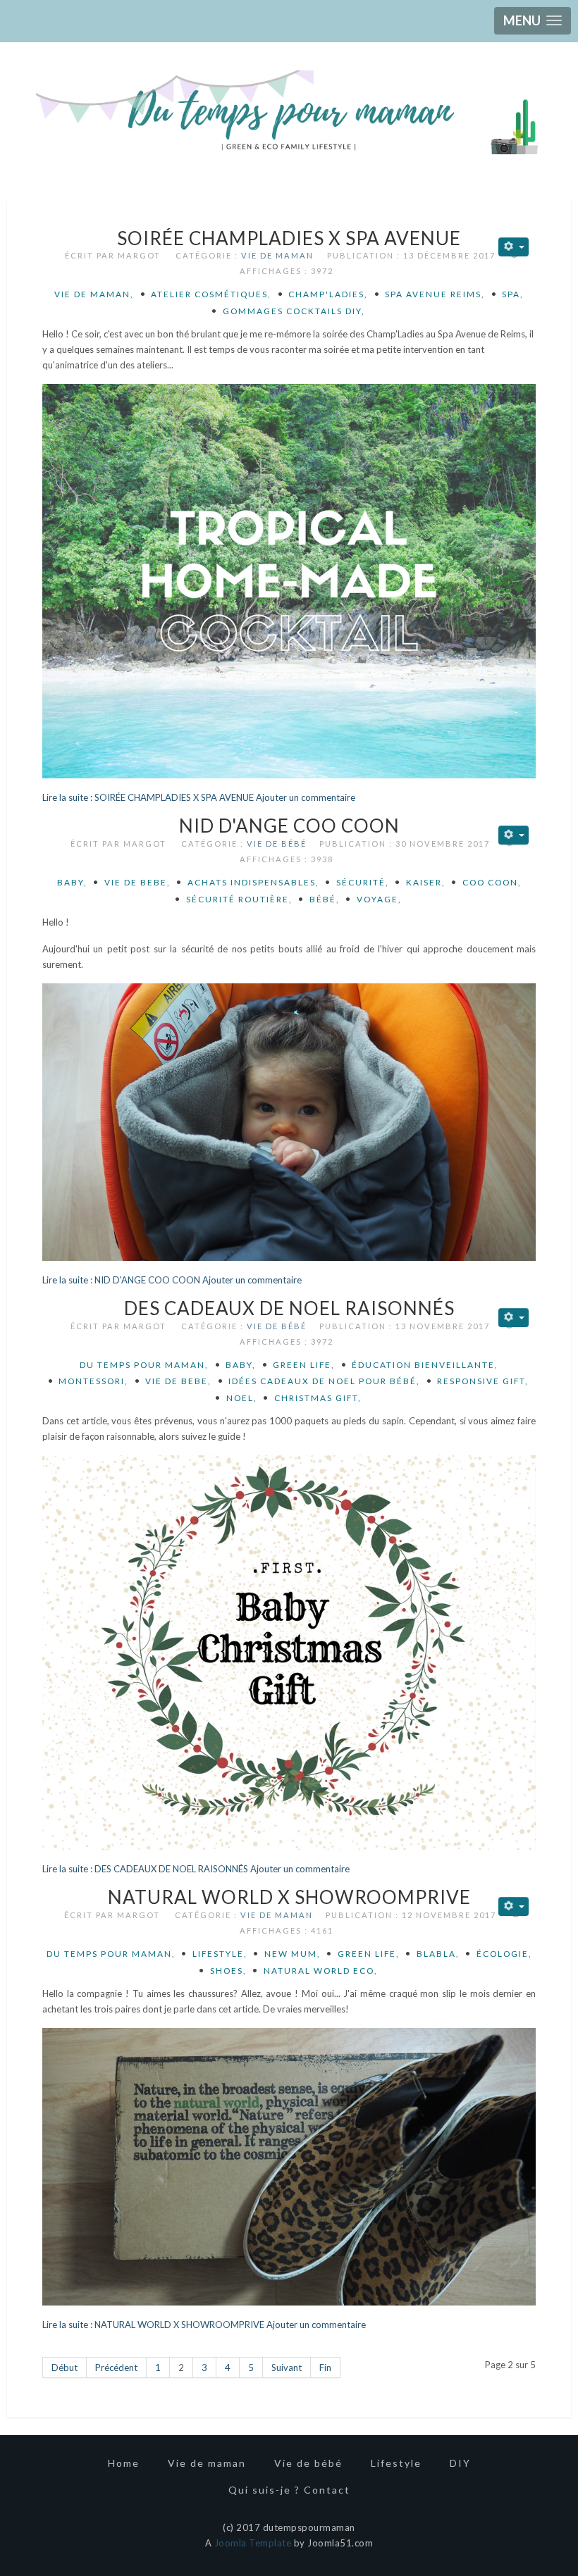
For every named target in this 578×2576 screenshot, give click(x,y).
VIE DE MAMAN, (94, 294)
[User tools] (514, 247)
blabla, (438, 1954)
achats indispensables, (253, 882)
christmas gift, (318, 1398)
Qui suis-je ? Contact (289, 2490)
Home (124, 2463)
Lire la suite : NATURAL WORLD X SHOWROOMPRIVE (153, 2325)
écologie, (504, 1954)
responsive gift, (483, 1381)
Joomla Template (253, 2543)
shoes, (228, 1971)
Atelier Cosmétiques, (211, 294)
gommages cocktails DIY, (294, 311)
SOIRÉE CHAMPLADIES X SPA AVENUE (289, 238)
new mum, (293, 1954)
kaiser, (426, 882)
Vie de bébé (277, 844)
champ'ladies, (328, 294)
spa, (513, 294)
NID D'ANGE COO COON (289, 826)
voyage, (379, 899)
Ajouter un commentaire (306, 797)
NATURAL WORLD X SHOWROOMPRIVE (289, 1897)
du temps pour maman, (144, 1365)
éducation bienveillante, (425, 1365)
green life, (304, 1365)
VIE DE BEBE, (137, 882)
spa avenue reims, (435, 294)
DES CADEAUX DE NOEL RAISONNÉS (289, 1308)
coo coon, (492, 882)
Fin (325, 2367)
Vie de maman (277, 255)
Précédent (116, 2367)
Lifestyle (396, 2463)
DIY (460, 2463)
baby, (72, 882)
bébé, (325, 899)
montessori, (93, 1381)
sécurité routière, (239, 899)
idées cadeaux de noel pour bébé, (324, 1381)
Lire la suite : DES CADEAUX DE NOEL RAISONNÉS (145, 1869)
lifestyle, (220, 1954)
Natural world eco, (321, 1971)
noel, (242, 1398)
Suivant (287, 2367)
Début (64, 2367)
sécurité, (363, 882)
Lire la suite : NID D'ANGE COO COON (122, 1280)
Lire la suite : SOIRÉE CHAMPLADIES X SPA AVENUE (149, 797)
